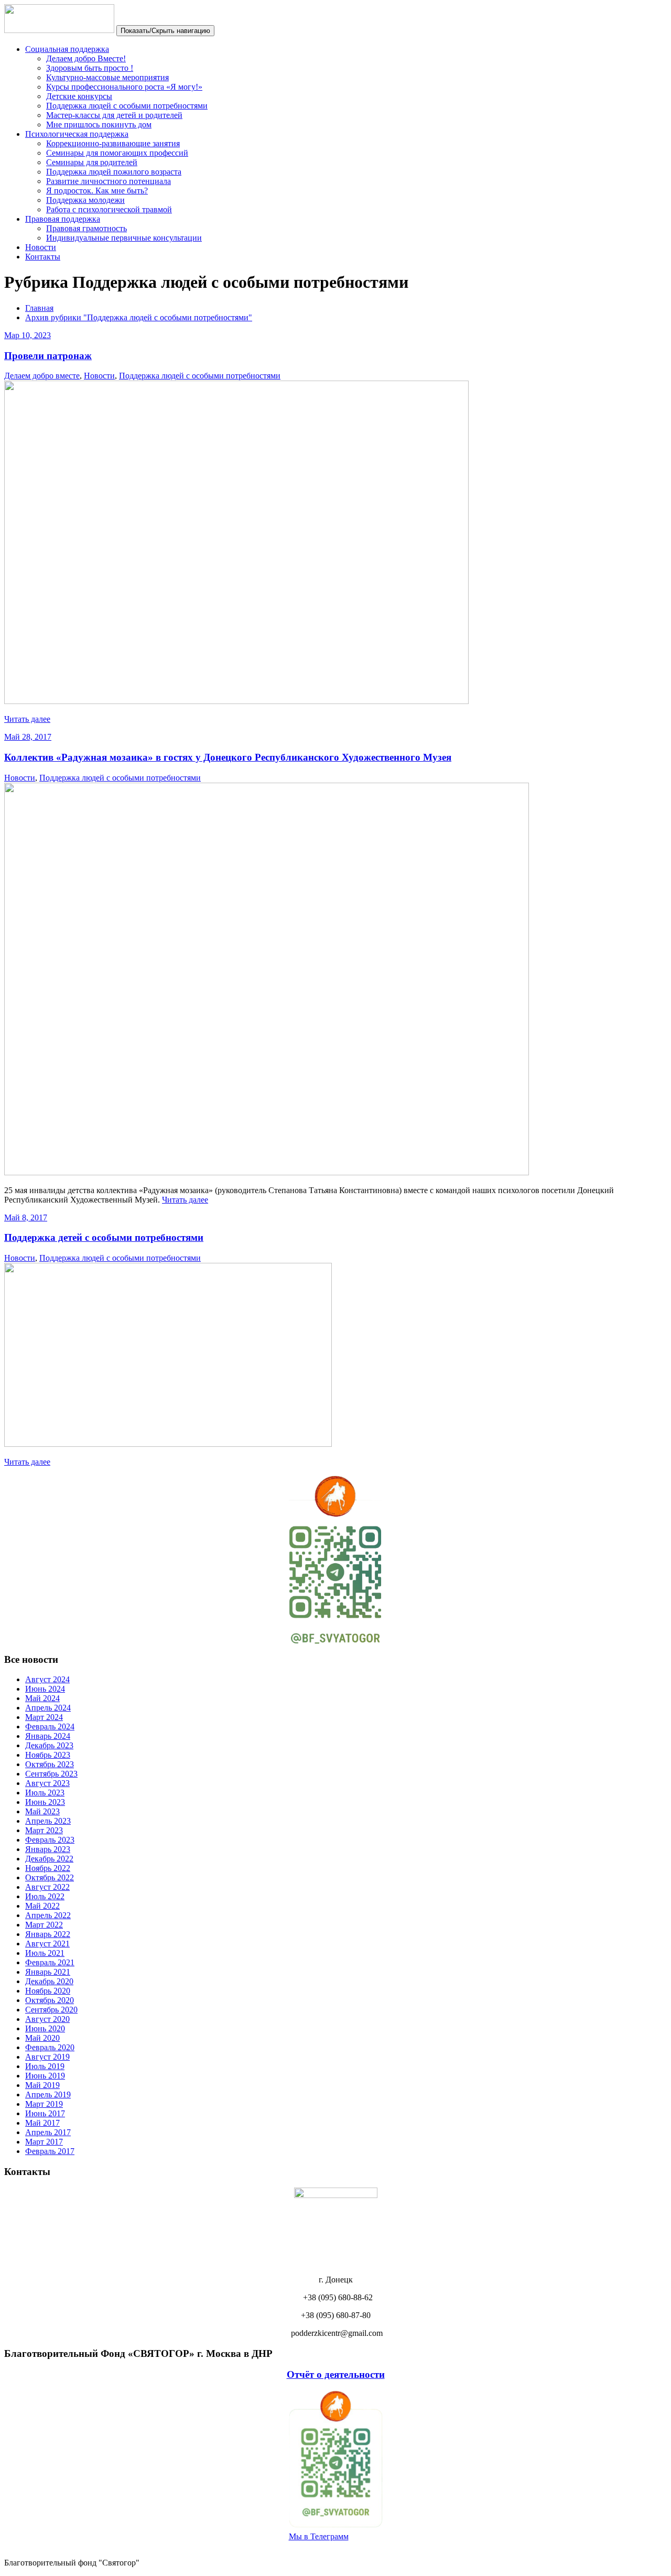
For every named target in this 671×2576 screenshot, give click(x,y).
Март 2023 (44, 1830)
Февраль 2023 (50, 1840)
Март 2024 (44, 1717)
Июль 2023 (45, 1793)
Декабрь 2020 (49, 1981)
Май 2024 (42, 1698)
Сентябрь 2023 (51, 1774)
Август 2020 (47, 2019)
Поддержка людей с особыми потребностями (127, 106)
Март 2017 (44, 2142)
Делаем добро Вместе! (86, 58)
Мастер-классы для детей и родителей (114, 115)
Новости (41, 247)
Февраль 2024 (50, 1727)
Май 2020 (42, 2038)
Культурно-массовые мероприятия (107, 77)
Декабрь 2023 (49, 1745)
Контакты (43, 257)
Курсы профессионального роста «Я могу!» (124, 87)
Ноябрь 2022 (48, 1868)
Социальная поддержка (67, 49)
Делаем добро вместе (42, 376)
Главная (39, 308)
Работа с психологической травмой (109, 209)
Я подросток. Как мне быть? (97, 191)
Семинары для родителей (92, 162)
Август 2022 (47, 1887)
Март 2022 (44, 1925)
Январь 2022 (48, 1934)
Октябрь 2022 (50, 1877)
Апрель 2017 (48, 2132)
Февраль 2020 (50, 2047)
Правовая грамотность (86, 228)
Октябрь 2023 (50, 1764)
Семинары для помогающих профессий (117, 153)
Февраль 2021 (50, 1962)
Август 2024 (47, 1679)
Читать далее (27, 719)
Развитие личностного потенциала (109, 181)
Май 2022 (42, 1906)
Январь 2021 (48, 1972)
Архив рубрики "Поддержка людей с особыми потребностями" (139, 317)
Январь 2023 (48, 1849)
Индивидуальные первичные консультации (124, 238)
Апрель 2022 (48, 1915)
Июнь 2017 (45, 2113)
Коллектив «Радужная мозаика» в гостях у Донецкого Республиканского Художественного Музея (228, 757)
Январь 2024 (48, 1736)
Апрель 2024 (48, 1708)
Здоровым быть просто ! (90, 68)
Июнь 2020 (45, 2028)
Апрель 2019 (48, 2095)
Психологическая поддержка (77, 134)
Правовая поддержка (63, 219)
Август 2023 (47, 1783)
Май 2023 (42, 1811)
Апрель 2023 (48, 1821)
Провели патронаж (48, 356)
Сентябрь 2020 (51, 2010)
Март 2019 (44, 2104)
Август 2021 (47, 1944)
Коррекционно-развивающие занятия (113, 143)
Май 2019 (42, 2085)
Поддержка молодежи (85, 200)
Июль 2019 (45, 2066)
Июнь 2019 (45, 2076)
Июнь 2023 (45, 1802)
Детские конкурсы (79, 96)
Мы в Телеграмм (319, 2536)
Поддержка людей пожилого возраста (114, 172)
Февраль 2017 (50, 2151)
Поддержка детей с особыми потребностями (104, 1237)
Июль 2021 (45, 1953)
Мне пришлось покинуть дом (99, 125)
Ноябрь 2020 (48, 1991)
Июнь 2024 (45, 1689)
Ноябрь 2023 (48, 1755)
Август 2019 (47, 2057)
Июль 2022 (45, 1896)
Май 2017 (42, 2123)
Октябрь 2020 (50, 2000)
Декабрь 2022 (49, 1859)
